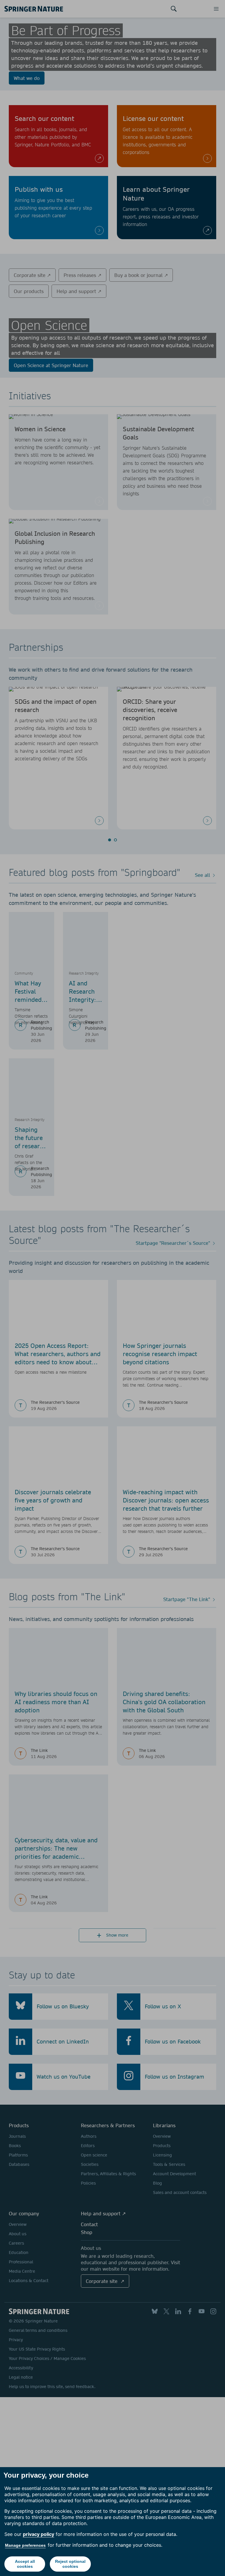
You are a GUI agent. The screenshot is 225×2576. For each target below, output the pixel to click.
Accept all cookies (25, 2564)
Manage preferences (25, 2545)
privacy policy (39, 2534)
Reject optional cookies (70, 2564)
